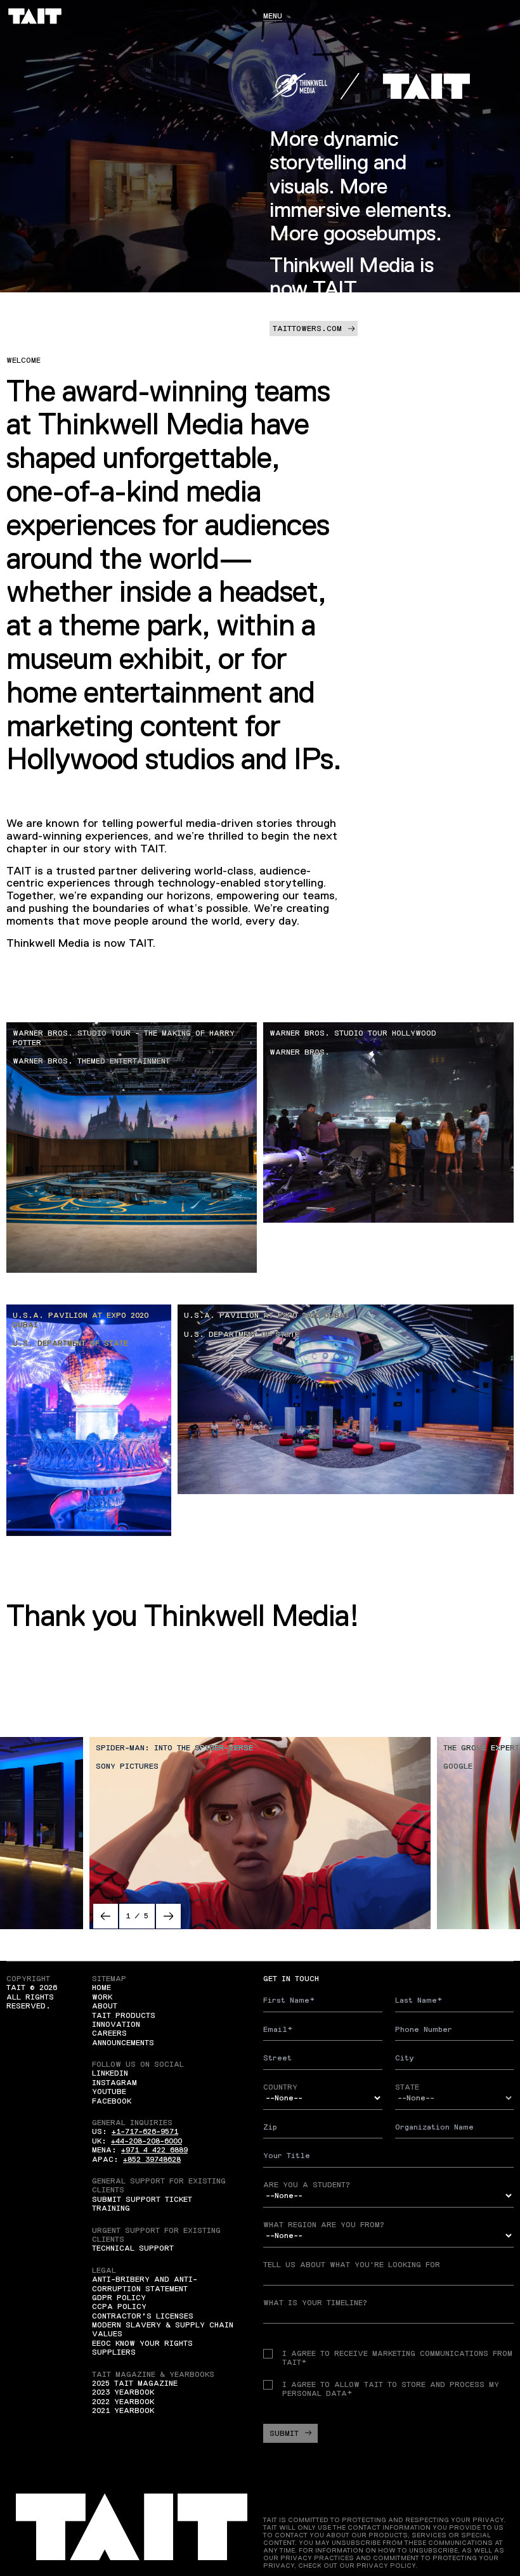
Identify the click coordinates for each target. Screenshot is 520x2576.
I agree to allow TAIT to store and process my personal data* (391, 2389)
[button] (106, 1916)
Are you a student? (307, 2185)
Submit (284, 2433)
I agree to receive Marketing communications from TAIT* (397, 2358)
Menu (273, 16)
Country (280, 2087)
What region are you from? (324, 2225)
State (407, 2087)
